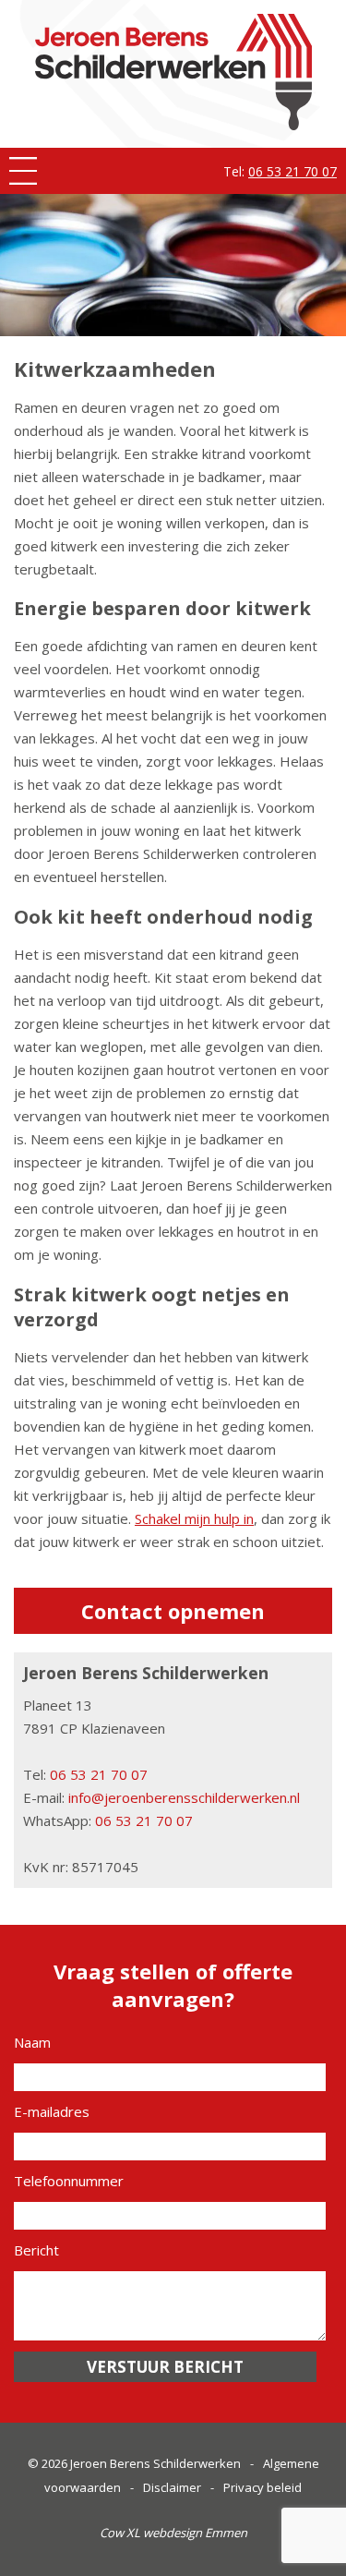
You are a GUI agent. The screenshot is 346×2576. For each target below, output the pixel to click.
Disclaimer (172, 2487)
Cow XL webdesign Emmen (173, 2533)
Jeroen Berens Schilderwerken (155, 2463)
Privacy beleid (262, 2487)
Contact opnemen (173, 1611)
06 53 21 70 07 (292, 171)
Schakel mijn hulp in (194, 1518)
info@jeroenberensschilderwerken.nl (184, 1797)
